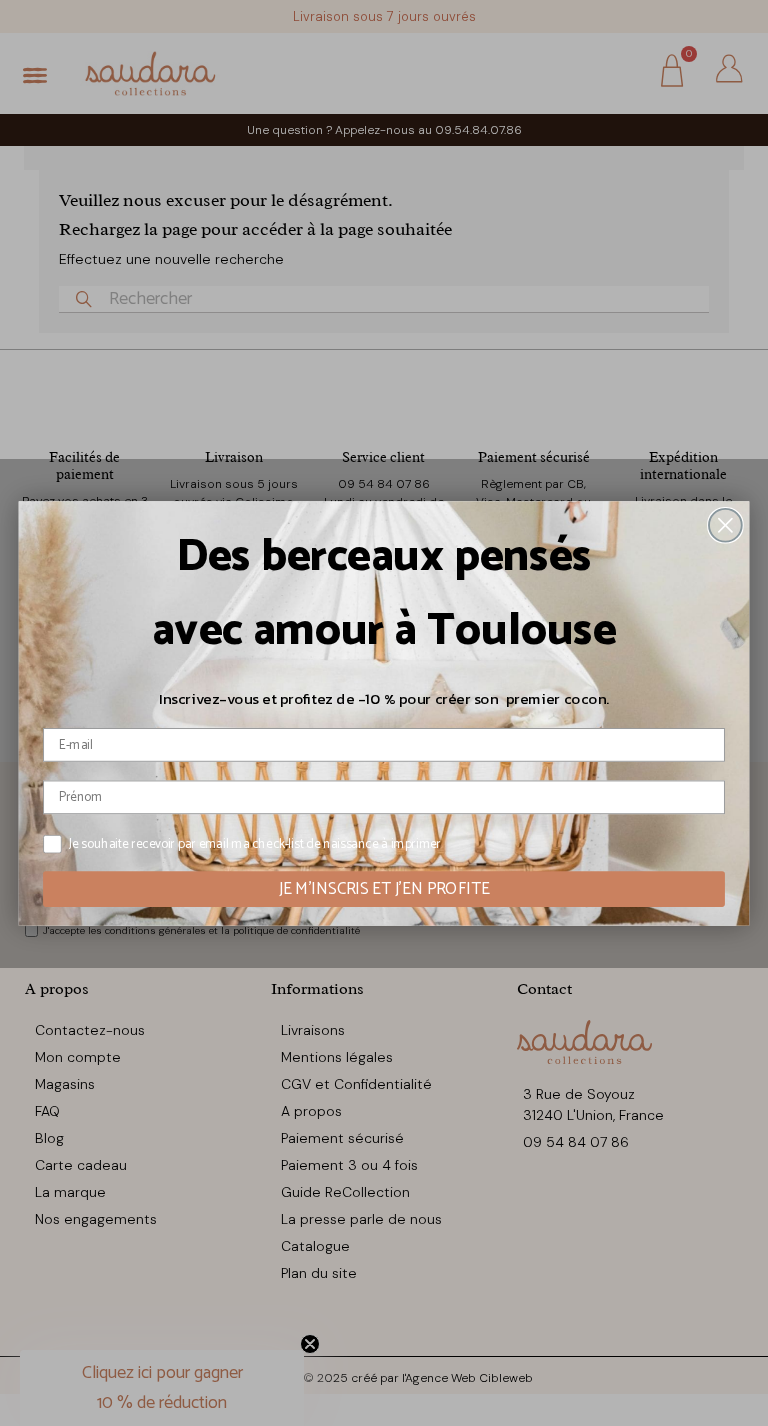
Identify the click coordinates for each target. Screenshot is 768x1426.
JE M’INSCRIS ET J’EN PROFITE (384, 889)
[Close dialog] (725, 524)
